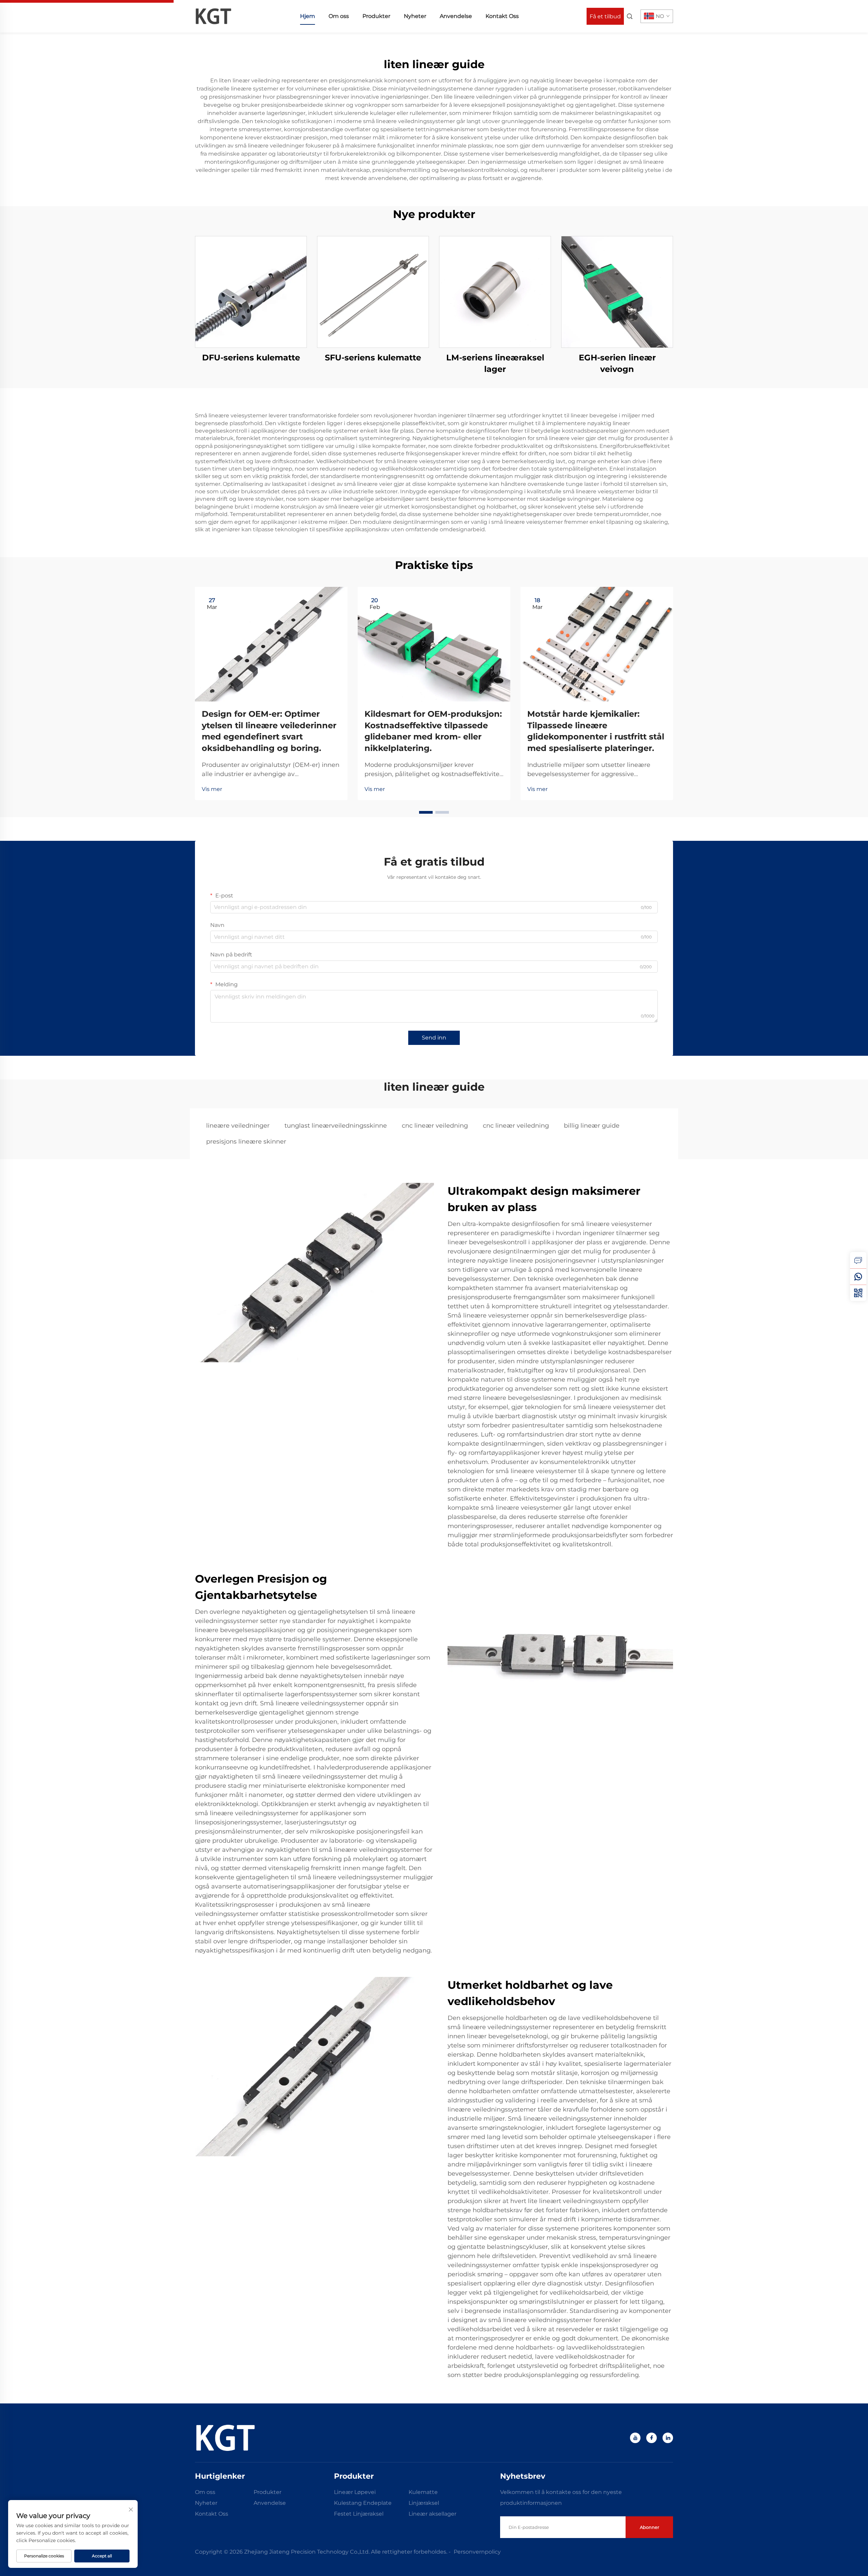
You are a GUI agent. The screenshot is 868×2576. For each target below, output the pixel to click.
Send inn (434, 1038)
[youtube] (635, 2438)
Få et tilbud (605, 16)
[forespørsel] (858, 1260)
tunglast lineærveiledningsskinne (336, 1126)
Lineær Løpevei (355, 2492)
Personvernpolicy (477, 2552)
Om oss (339, 16)
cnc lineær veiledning (435, 1126)
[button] (426, 812)
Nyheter (415, 16)
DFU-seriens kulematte (251, 358)
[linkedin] (668, 2438)
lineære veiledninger (238, 1126)
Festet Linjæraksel (359, 2514)
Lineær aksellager (432, 2514)
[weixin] (858, 1293)
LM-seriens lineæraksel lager (495, 363)
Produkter (376, 16)
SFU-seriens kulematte (373, 358)
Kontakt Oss (502, 16)
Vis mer (212, 789)
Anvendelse (456, 16)
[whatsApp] (858, 1276)
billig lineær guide (592, 1126)
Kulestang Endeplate (363, 2503)
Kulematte (423, 2492)
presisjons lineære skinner (246, 1142)
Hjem (308, 16)
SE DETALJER (251, 292)
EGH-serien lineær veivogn (617, 363)
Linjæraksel (424, 2503)
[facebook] (652, 2438)
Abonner (649, 2527)
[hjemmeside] (213, 16)
